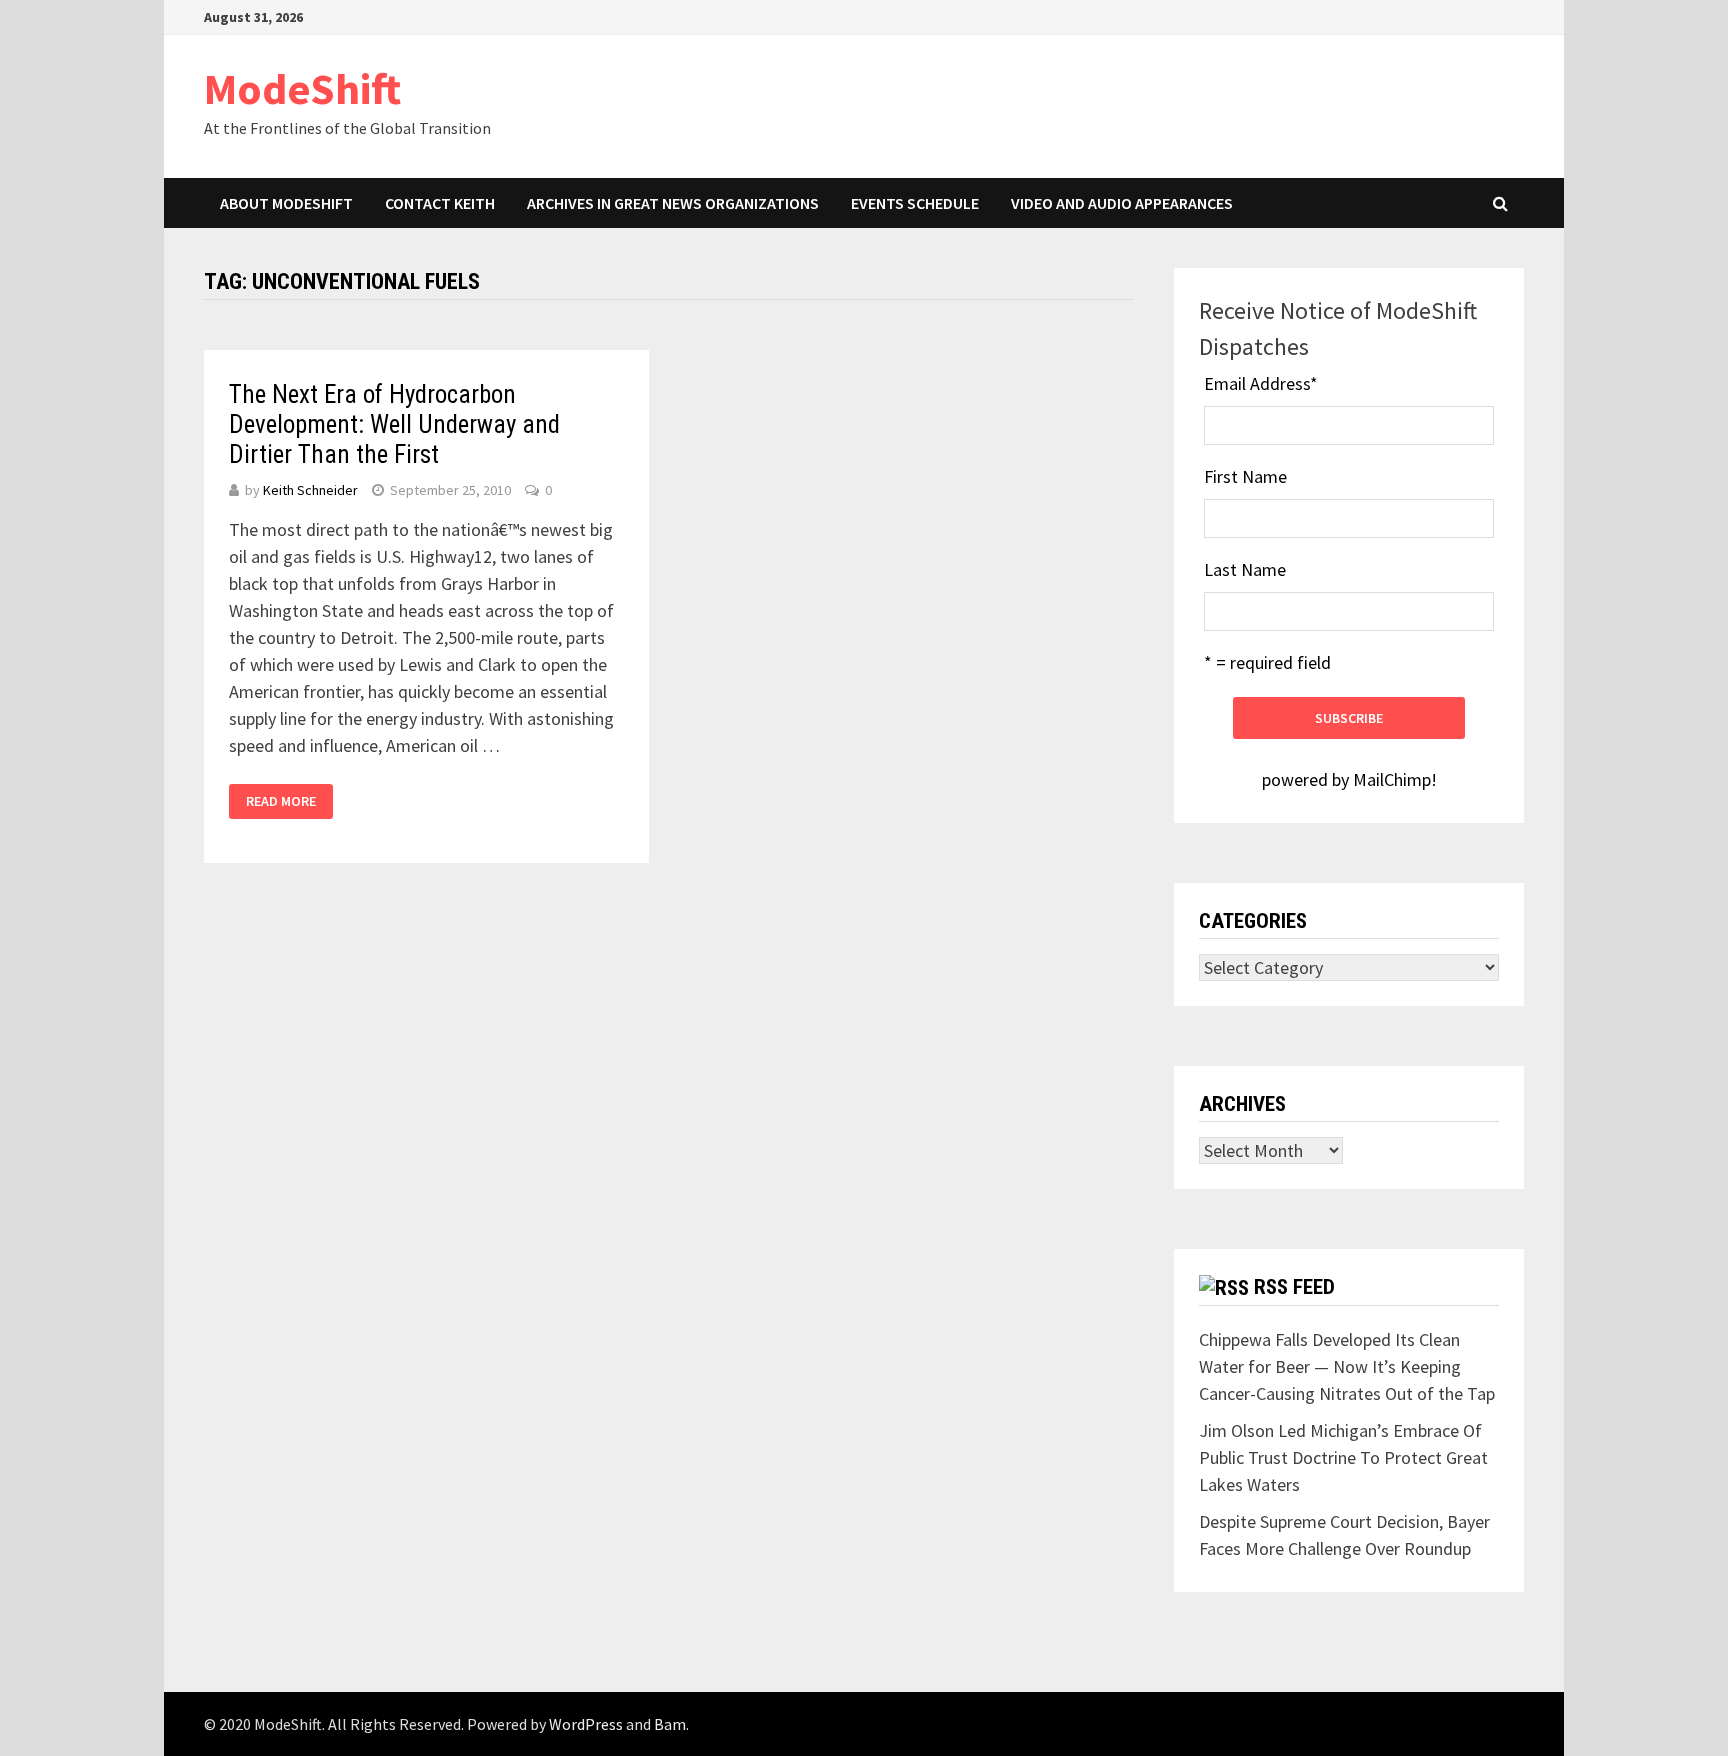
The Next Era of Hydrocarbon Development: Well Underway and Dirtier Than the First (394, 424)
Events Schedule (915, 203)
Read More (281, 801)
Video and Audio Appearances (1122, 203)
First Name (1245, 476)
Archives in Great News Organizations (673, 203)
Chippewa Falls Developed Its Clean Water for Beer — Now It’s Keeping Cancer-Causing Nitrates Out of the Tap (1347, 1366)
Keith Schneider (310, 490)
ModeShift (302, 88)
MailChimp (1392, 779)
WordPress (586, 1724)
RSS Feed (1294, 1287)
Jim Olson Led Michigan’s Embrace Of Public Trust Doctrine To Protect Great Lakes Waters (1343, 1457)
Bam (670, 1724)
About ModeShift (286, 203)
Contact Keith (440, 203)
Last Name (1245, 569)
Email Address (1261, 383)
